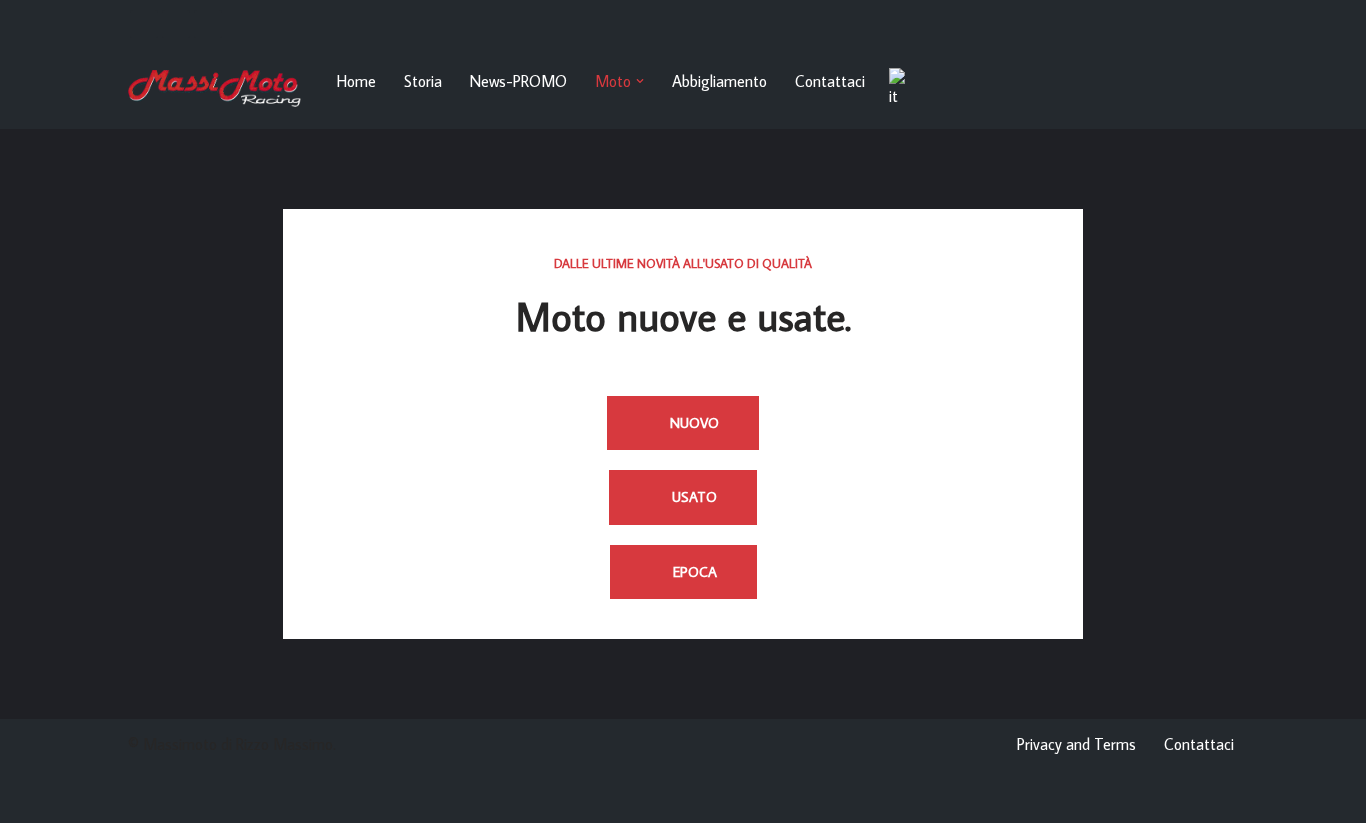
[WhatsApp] (176, 24)
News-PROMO (518, 81)
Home (356, 81)
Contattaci (830, 81)
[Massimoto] (215, 88)
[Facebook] (144, 24)
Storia (423, 81)
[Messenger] (208, 24)
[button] (640, 81)
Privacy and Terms (1076, 744)
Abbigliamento (719, 81)
